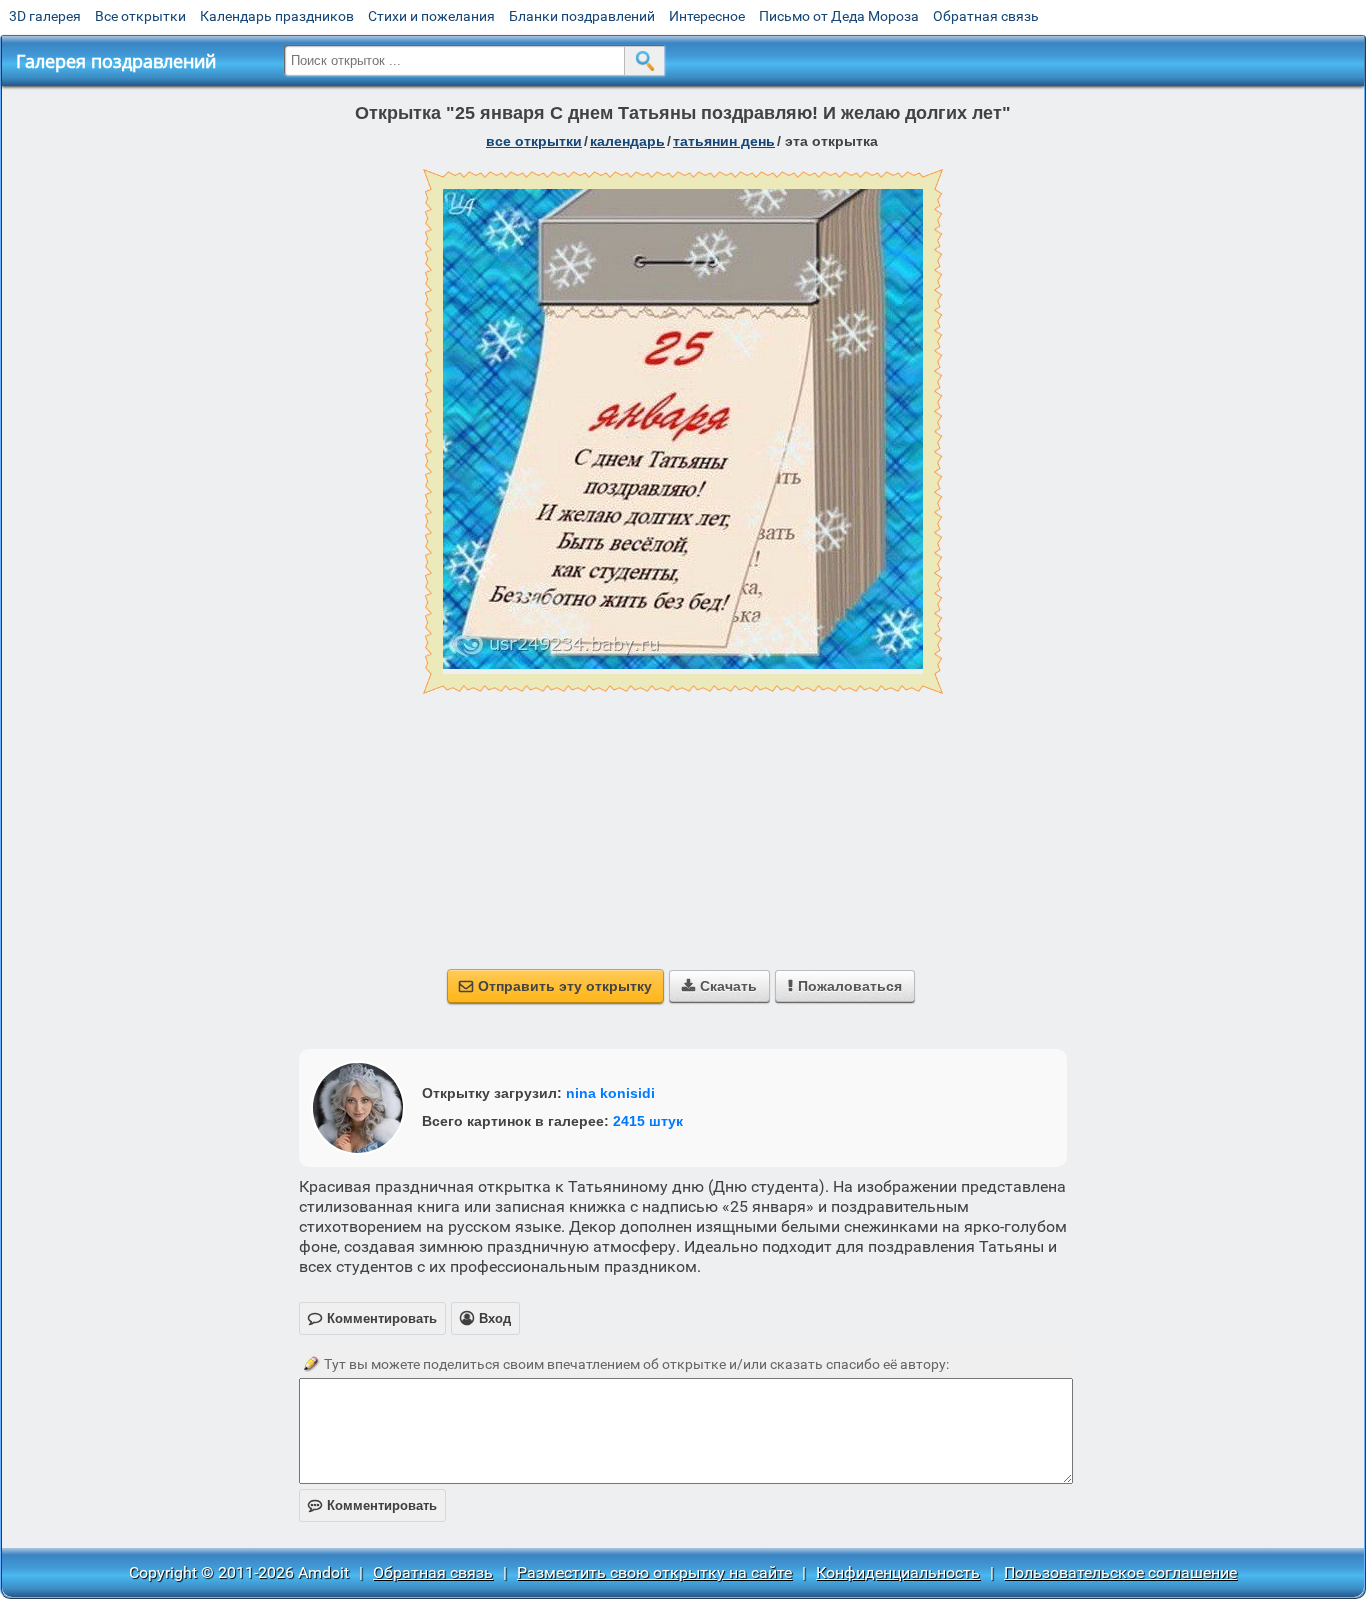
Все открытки (140, 16)
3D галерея (45, 16)
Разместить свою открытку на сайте (654, 1572)
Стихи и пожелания (431, 16)
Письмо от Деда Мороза (839, 16)
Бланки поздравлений (582, 16)
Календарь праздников (277, 16)
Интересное (707, 16)
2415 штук (648, 1121)
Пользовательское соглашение (1120, 1572)
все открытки (534, 141)
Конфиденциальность (898, 1572)
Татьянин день (724, 141)
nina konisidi (610, 1093)
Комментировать (372, 1505)
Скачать (719, 986)
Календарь (627, 141)
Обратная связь (986, 16)
